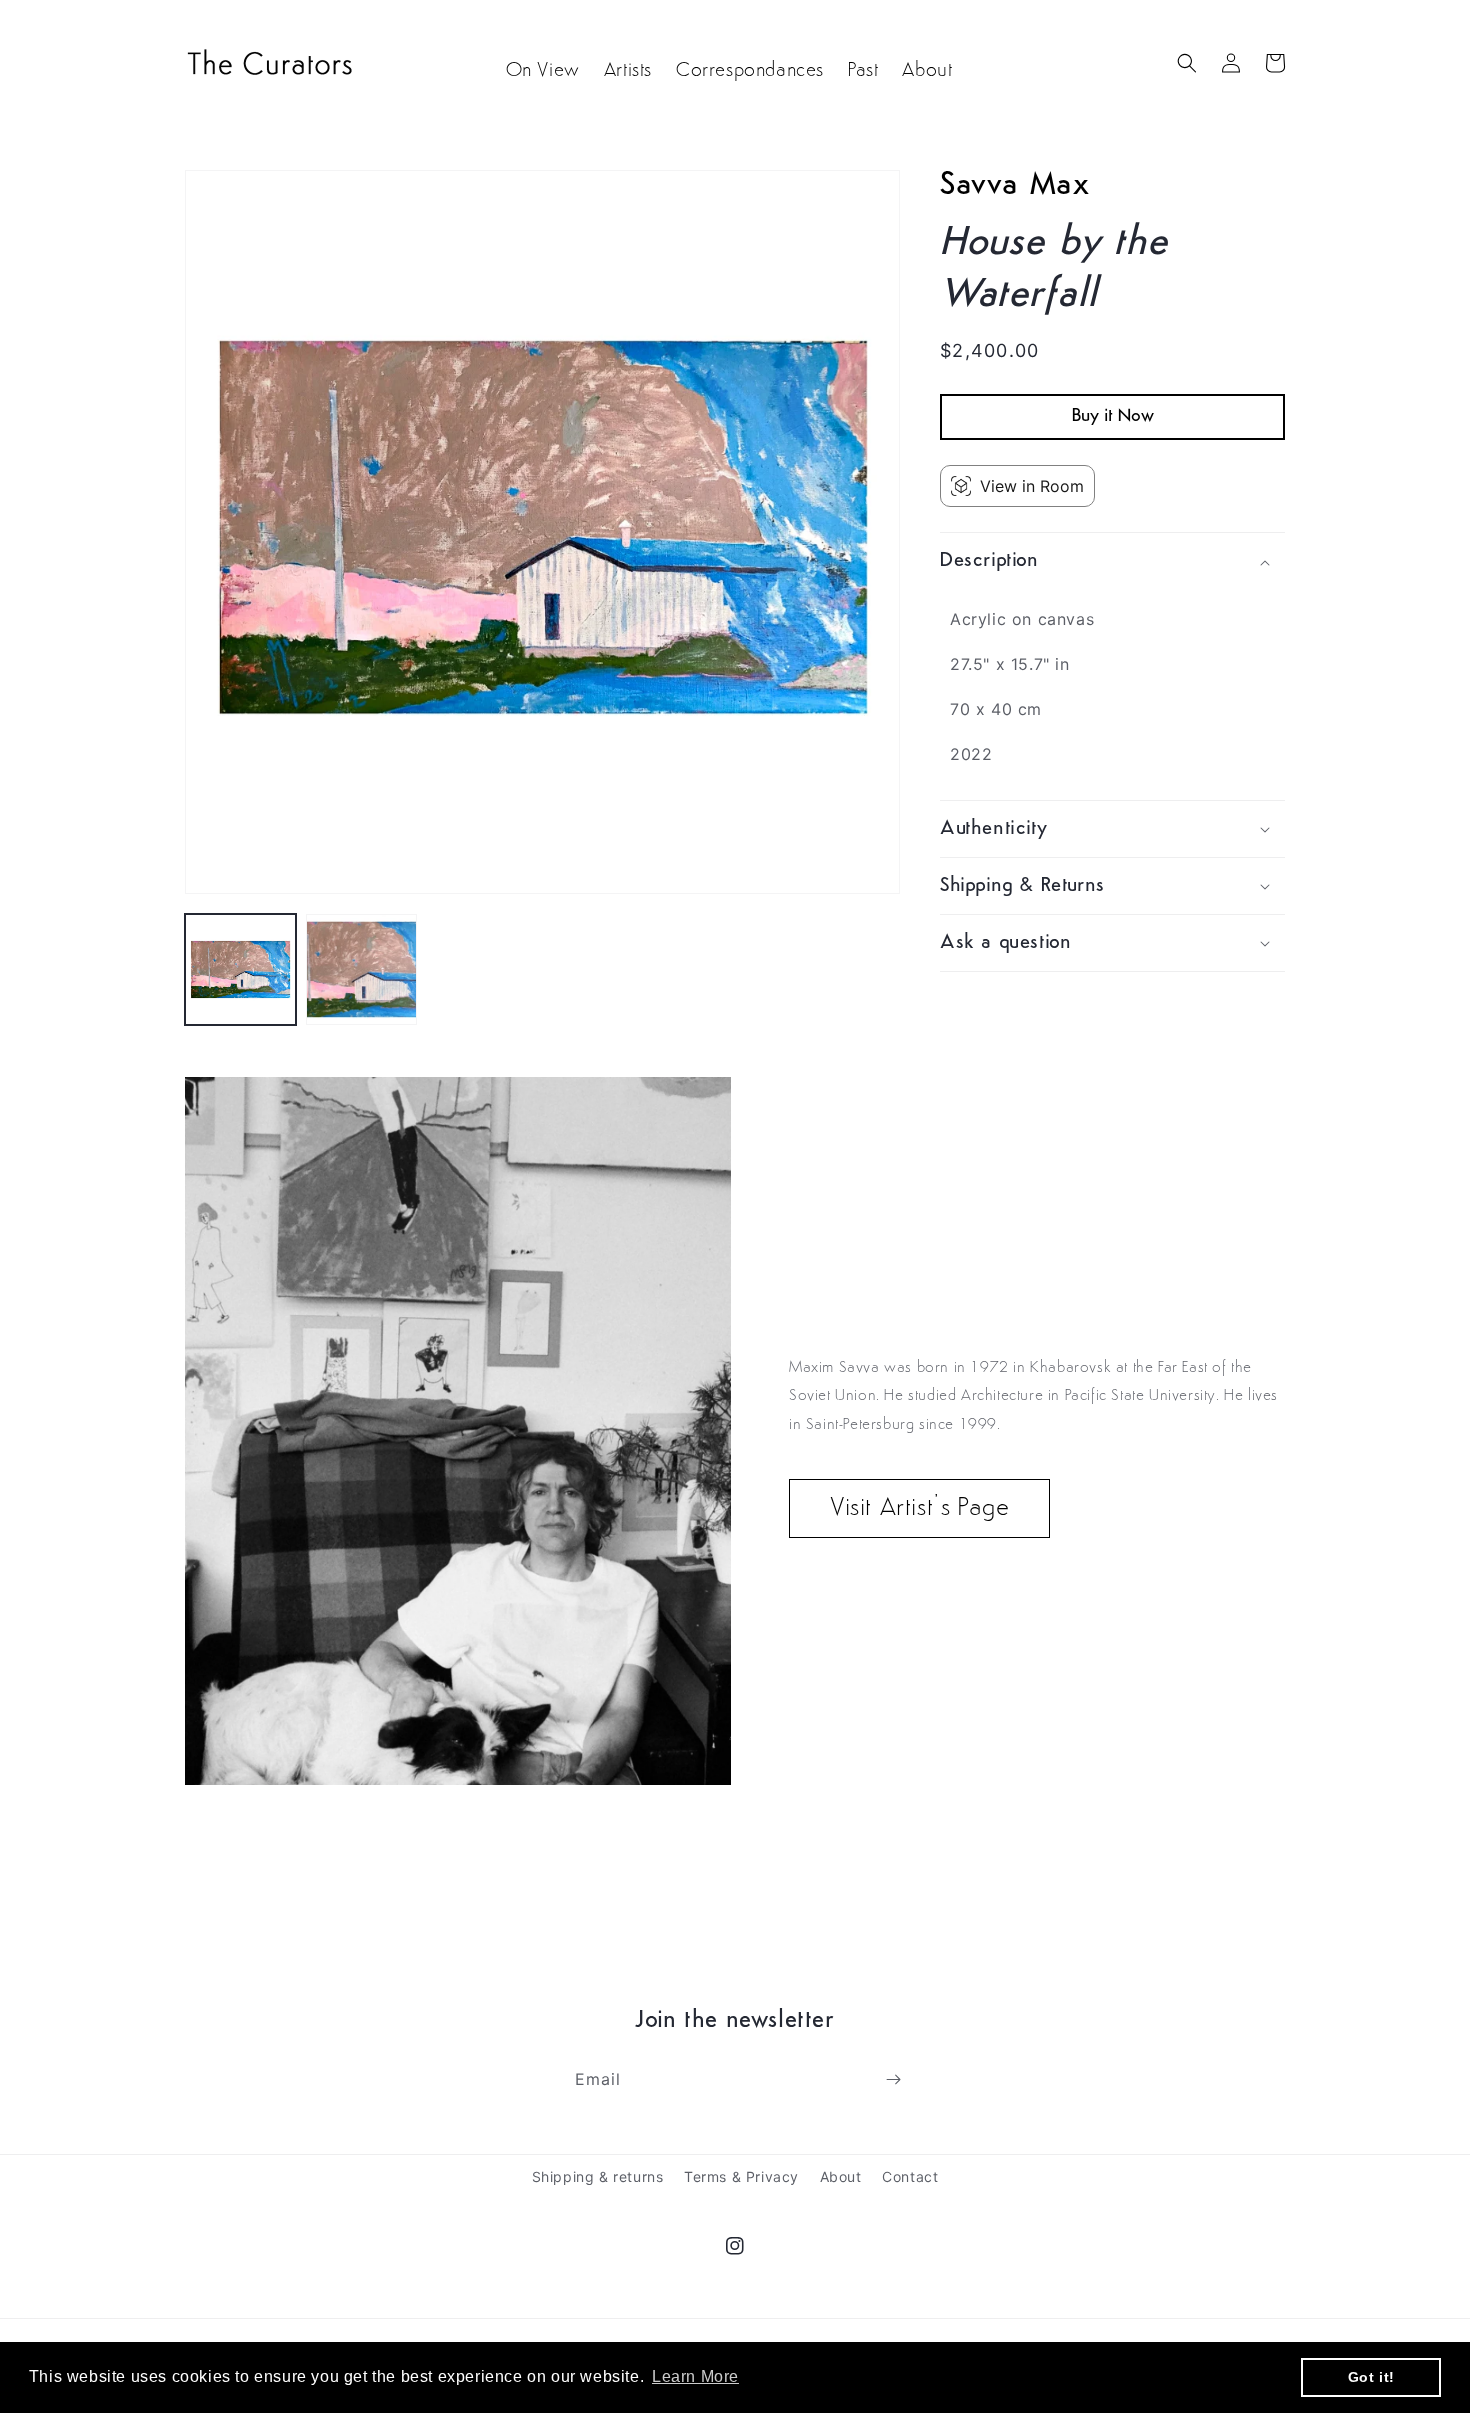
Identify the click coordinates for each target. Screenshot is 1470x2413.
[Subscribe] (893, 2079)
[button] (1187, 63)
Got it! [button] (1371, 2377)
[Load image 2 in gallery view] (361, 969)
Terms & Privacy (741, 2176)
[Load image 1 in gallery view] (240, 969)
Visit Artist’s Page (919, 1508)
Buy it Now (1113, 418)
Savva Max (1014, 186)
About (841, 2176)
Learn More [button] (695, 2376)
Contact (910, 2176)
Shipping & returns (598, 2176)
